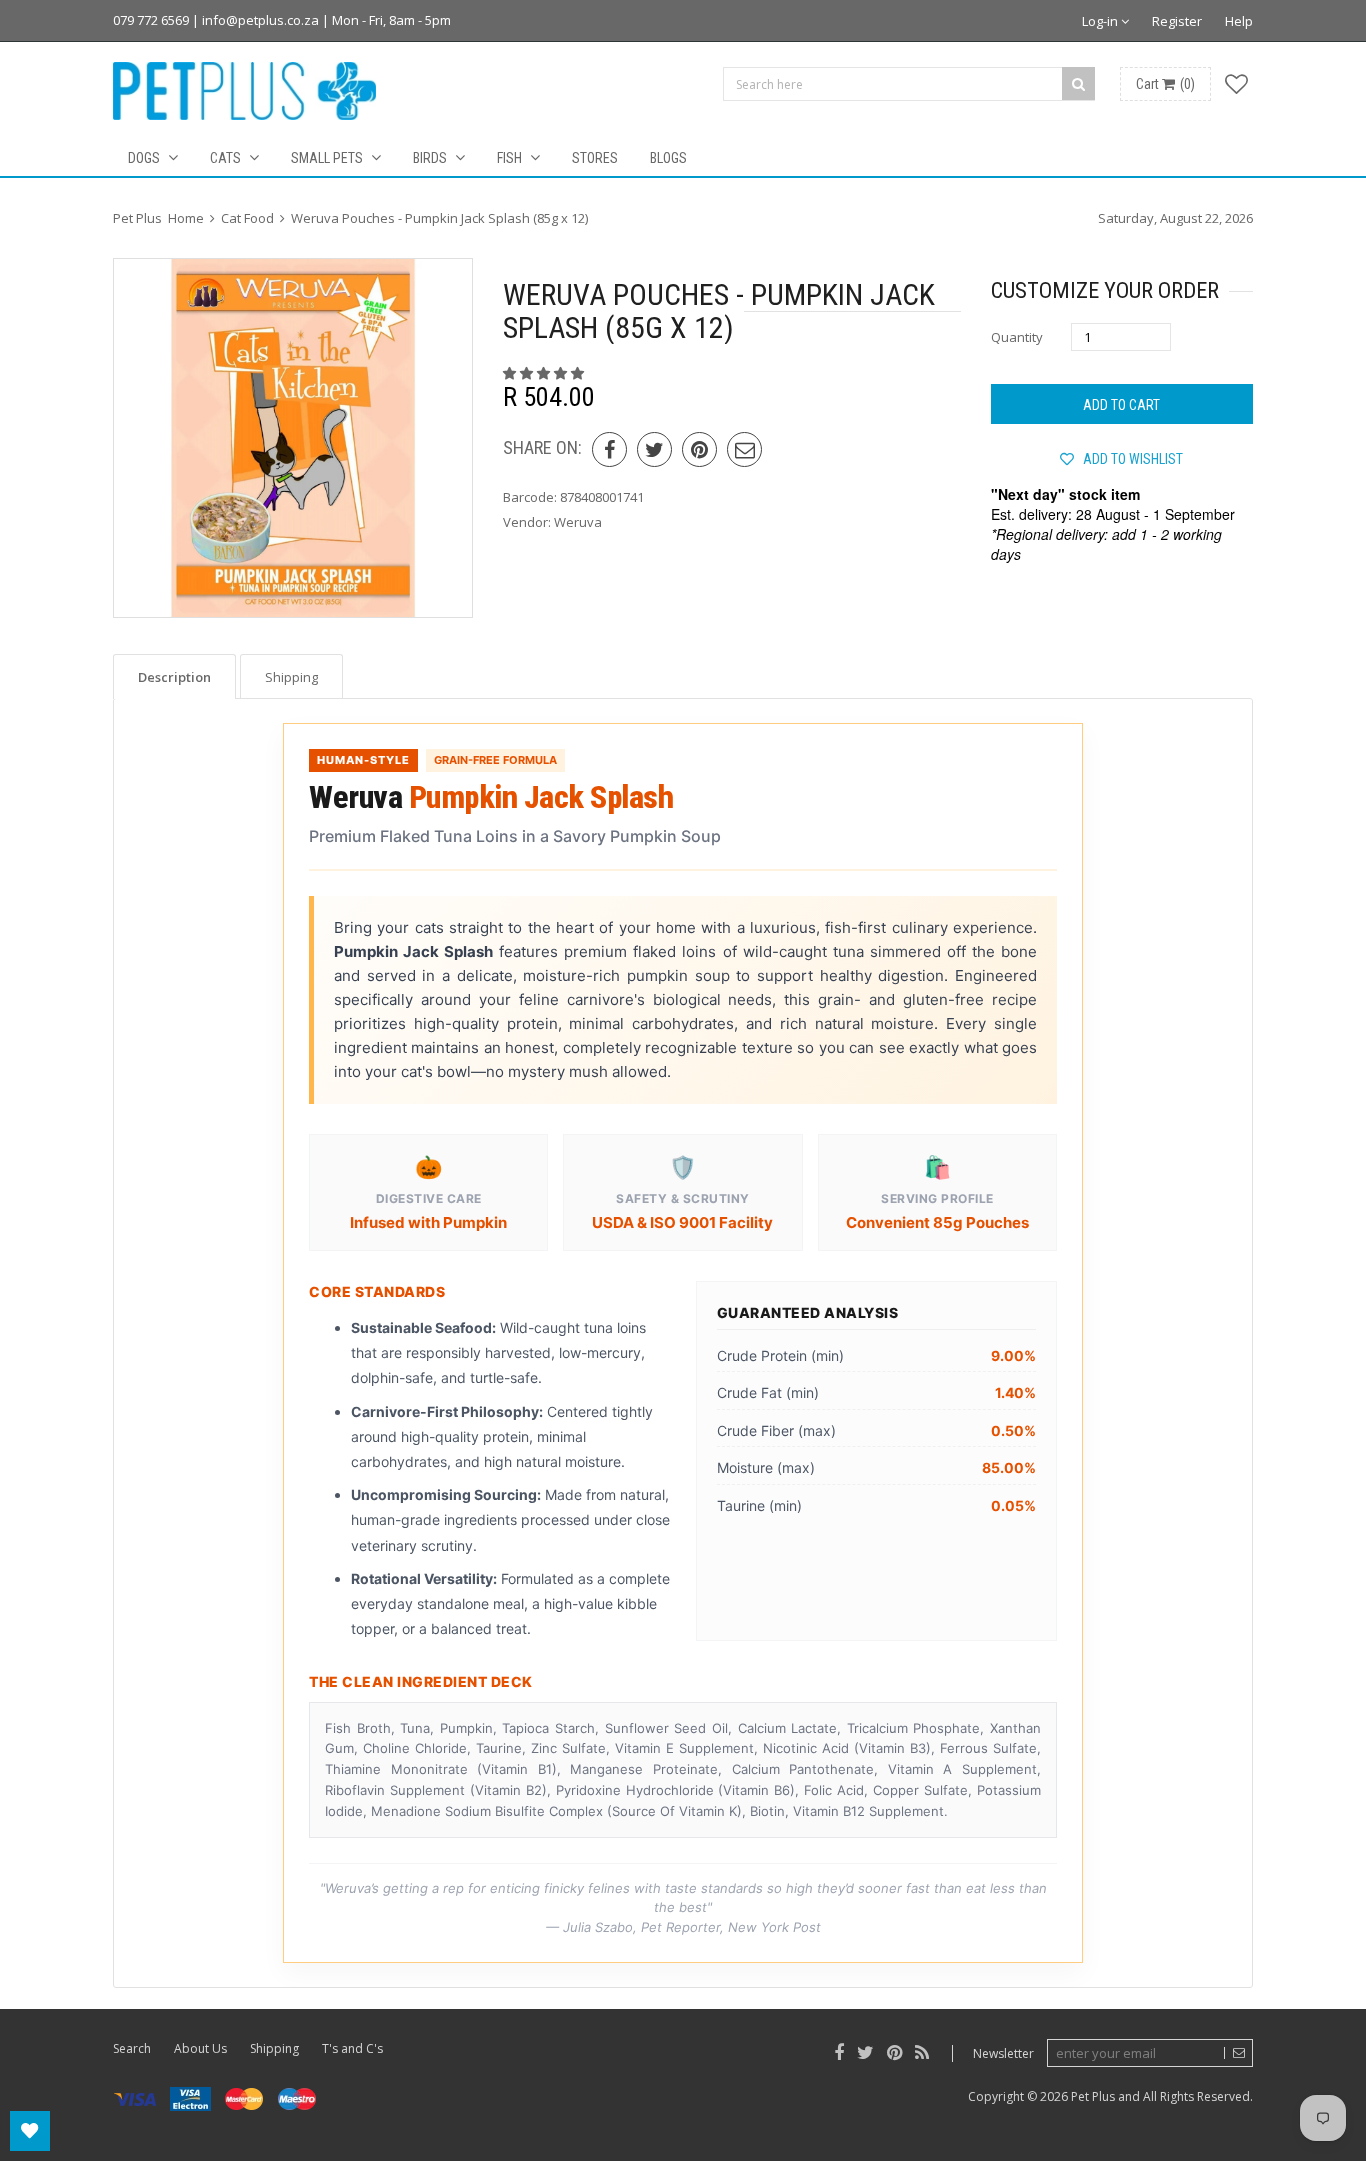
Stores (595, 158)
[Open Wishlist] (30, 2131)
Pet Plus (1093, 2096)
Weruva (578, 522)
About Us (200, 2048)
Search (132, 2048)
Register (1177, 21)
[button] (545, 373)
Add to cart (1121, 405)
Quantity (1017, 337)
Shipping (274, 2048)
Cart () (1165, 84)
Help (1239, 21)
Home (186, 218)
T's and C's (352, 2048)
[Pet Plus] (244, 91)
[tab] (174, 676)
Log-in (1101, 21)
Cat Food (247, 218)
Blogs (668, 158)
